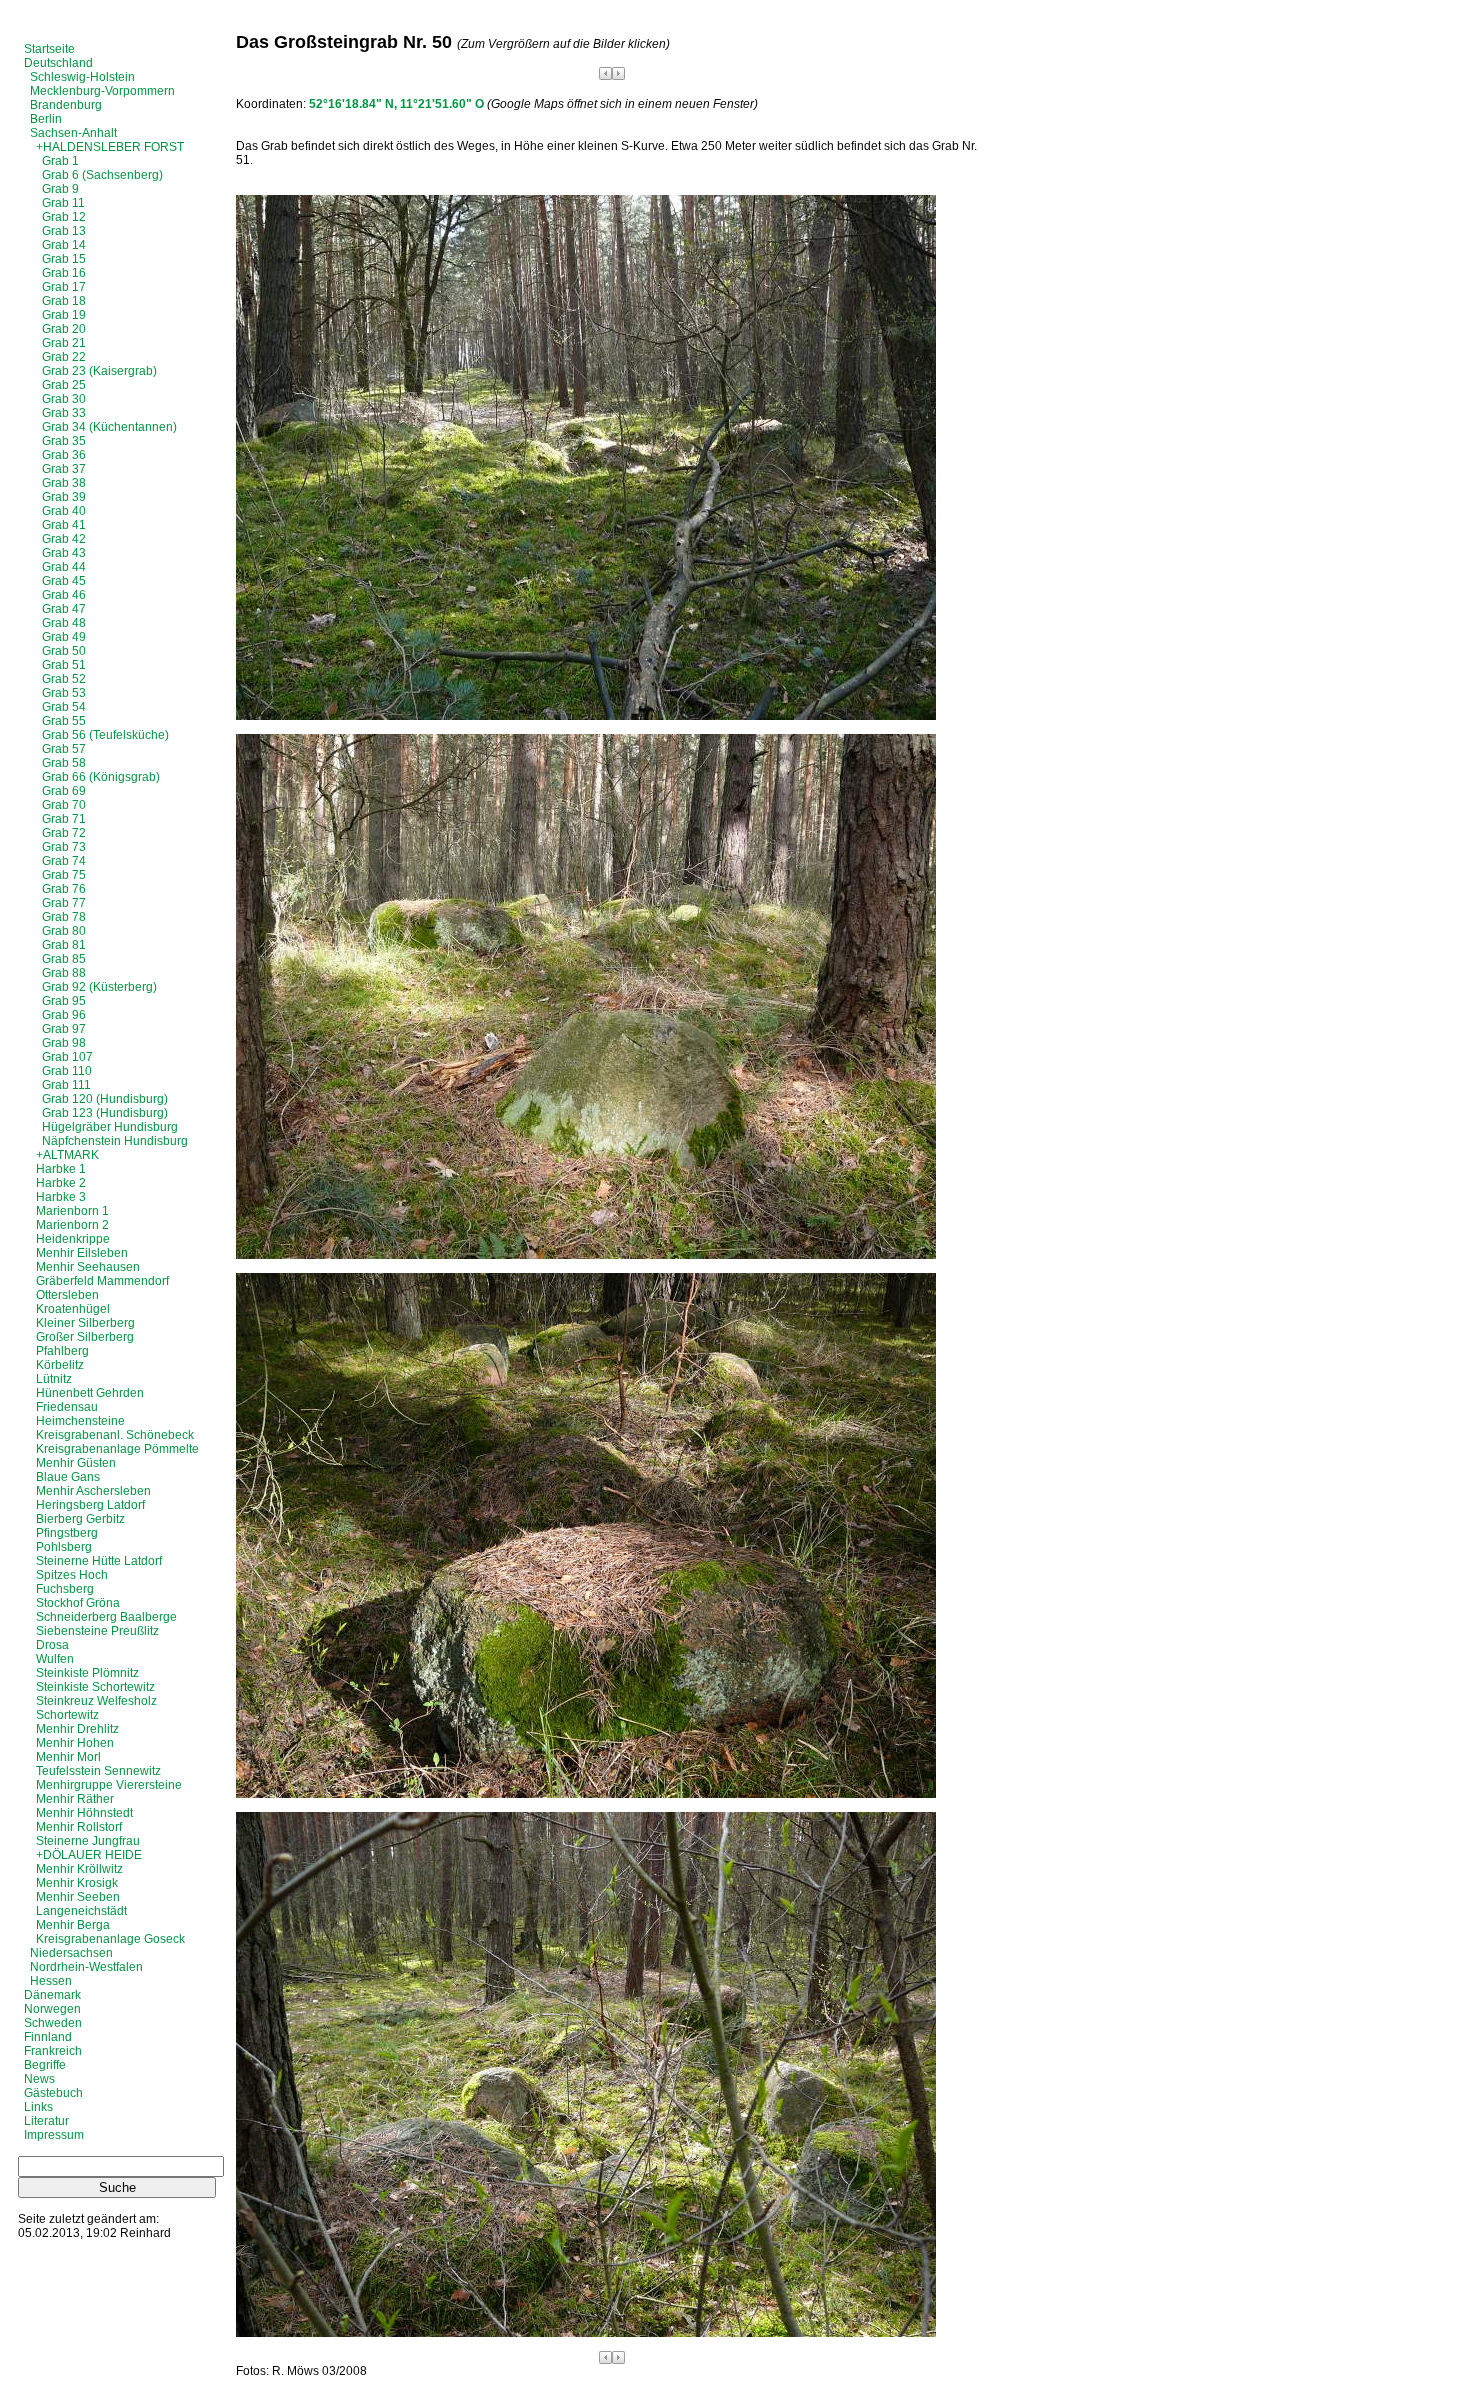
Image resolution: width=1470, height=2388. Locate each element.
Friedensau (67, 1407)
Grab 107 (67, 1057)
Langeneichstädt (81, 1911)
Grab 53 (64, 693)
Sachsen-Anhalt (73, 133)
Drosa (52, 1645)
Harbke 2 (61, 1183)
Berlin (46, 119)
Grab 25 (64, 385)
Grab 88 (64, 973)
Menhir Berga (73, 1925)
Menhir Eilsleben (82, 1253)
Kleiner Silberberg (85, 1323)
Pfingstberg (67, 1533)
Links (38, 2107)
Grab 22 (64, 357)
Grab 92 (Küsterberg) (99, 987)
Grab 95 (64, 1001)
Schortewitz (67, 1715)
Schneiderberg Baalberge (106, 1617)
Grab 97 (64, 1029)
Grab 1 (60, 161)
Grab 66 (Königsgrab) (101, 777)
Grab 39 (64, 497)
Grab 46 (64, 595)
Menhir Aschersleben (93, 1491)
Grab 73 (64, 847)
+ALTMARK (67, 1155)
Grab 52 (64, 679)
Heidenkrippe (73, 1239)
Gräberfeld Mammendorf (102, 1281)
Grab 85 (64, 959)
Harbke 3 (61, 1197)
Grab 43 (64, 553)
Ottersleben (67, 1295)
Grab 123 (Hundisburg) (105, 1113)
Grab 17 (64, 287)
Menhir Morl (68, 1757)
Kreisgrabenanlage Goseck (110, 1939)
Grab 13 (64, 231)
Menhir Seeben (78, 1897)
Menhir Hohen (75, 1743)
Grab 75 (64, 875)
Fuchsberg (65, 1589)
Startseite (49, 49)
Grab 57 (64, 749)
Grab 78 (64, 917)
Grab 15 (64, 259)
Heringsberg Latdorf (90, 1505)
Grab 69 (64, 791)
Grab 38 (64, 483)
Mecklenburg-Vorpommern (102, 91)
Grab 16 (64, 273)
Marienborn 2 (72, 1225)
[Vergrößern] (586, 716)
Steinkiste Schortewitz (95, 1687)
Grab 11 (63, 203)
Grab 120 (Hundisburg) (105, 1099)
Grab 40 (64, 511)
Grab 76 (64, 889)
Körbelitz (60, 1365)
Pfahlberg (62, 1351)
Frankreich (53, 2051)
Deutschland (58, 63)
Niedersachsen (71, 1953)
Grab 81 (64, 945)
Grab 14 (64, 245)
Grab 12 (64, 217)
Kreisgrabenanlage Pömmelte (117, 1449)
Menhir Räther (75, 1799)
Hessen (51, 1981)
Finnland (48, 2037)
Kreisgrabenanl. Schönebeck (115, 1435)
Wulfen (55, 1659)
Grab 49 (64, 637)
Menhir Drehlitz (77, 1729)
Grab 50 (64, 651)
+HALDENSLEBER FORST (110, 147)
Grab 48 (64, 623)
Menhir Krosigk (77, 1883)
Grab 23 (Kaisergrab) (99, 371)
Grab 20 (64, 329)
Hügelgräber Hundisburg (110, 1127)
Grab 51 (64, 665)
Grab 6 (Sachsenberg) (102, 175)
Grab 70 (64, 805)
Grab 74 (64, 861)
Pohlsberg (64, 1547)
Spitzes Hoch (72, 1575)
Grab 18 (64, 301)
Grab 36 (64, 455)
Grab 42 (64, 539)
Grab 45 (64, 581)
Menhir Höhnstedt (84, 1813)
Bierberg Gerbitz (80, 1519)
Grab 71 (64, 819)
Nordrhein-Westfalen (86, 1967)
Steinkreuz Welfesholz (96, 1701)
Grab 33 (64, 413)
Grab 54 (64, 707)
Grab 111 (66, 1085)
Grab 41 (64, 525)
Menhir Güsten (76, 1463)
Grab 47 (64, 609)
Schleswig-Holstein (82, 77)
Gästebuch (53, 2093)
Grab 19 (64, 315)
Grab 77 (64, 903)
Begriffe (45, 2065)
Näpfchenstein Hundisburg (115, 1141)
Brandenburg (66, 105)
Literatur (46, 2121)
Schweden (53, 2023)
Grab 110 (67, 1071)
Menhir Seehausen (88, 1267)
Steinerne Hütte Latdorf (99, 1561)
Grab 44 (64, 567)
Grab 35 (64, 441)
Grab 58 (64, 763)
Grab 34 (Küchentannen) (109, 427)
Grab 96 (64, 1015)
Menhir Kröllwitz (79, 1869)
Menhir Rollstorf (79, 1827)
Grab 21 (64, 343)
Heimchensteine (80, 1421)
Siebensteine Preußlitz (97, 1631)
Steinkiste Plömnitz (87, 1673)
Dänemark (52, 1995)
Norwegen (52, 2009)
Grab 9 (60, 189)
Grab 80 (64, 931)
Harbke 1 (61, 1169)
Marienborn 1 (72, 1211)
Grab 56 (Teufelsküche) (105, 735)
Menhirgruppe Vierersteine (109, 1785)
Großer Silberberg (85, 1337)
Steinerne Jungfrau (88, 1841)
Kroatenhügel (73, 1309)
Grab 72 (64, 833)
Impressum (54, 2135)
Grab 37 (64, 469)
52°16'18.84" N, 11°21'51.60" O (396, 104)
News (39, 2079)
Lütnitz (54, 1379)
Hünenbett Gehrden (90, 1393)
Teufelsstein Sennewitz (98, 1771)
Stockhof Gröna (78, 1603)
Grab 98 (64, 1043)
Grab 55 (64, 721)
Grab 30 (64, 399)
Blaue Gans (68, 1477)
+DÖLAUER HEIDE (89, 1855)
